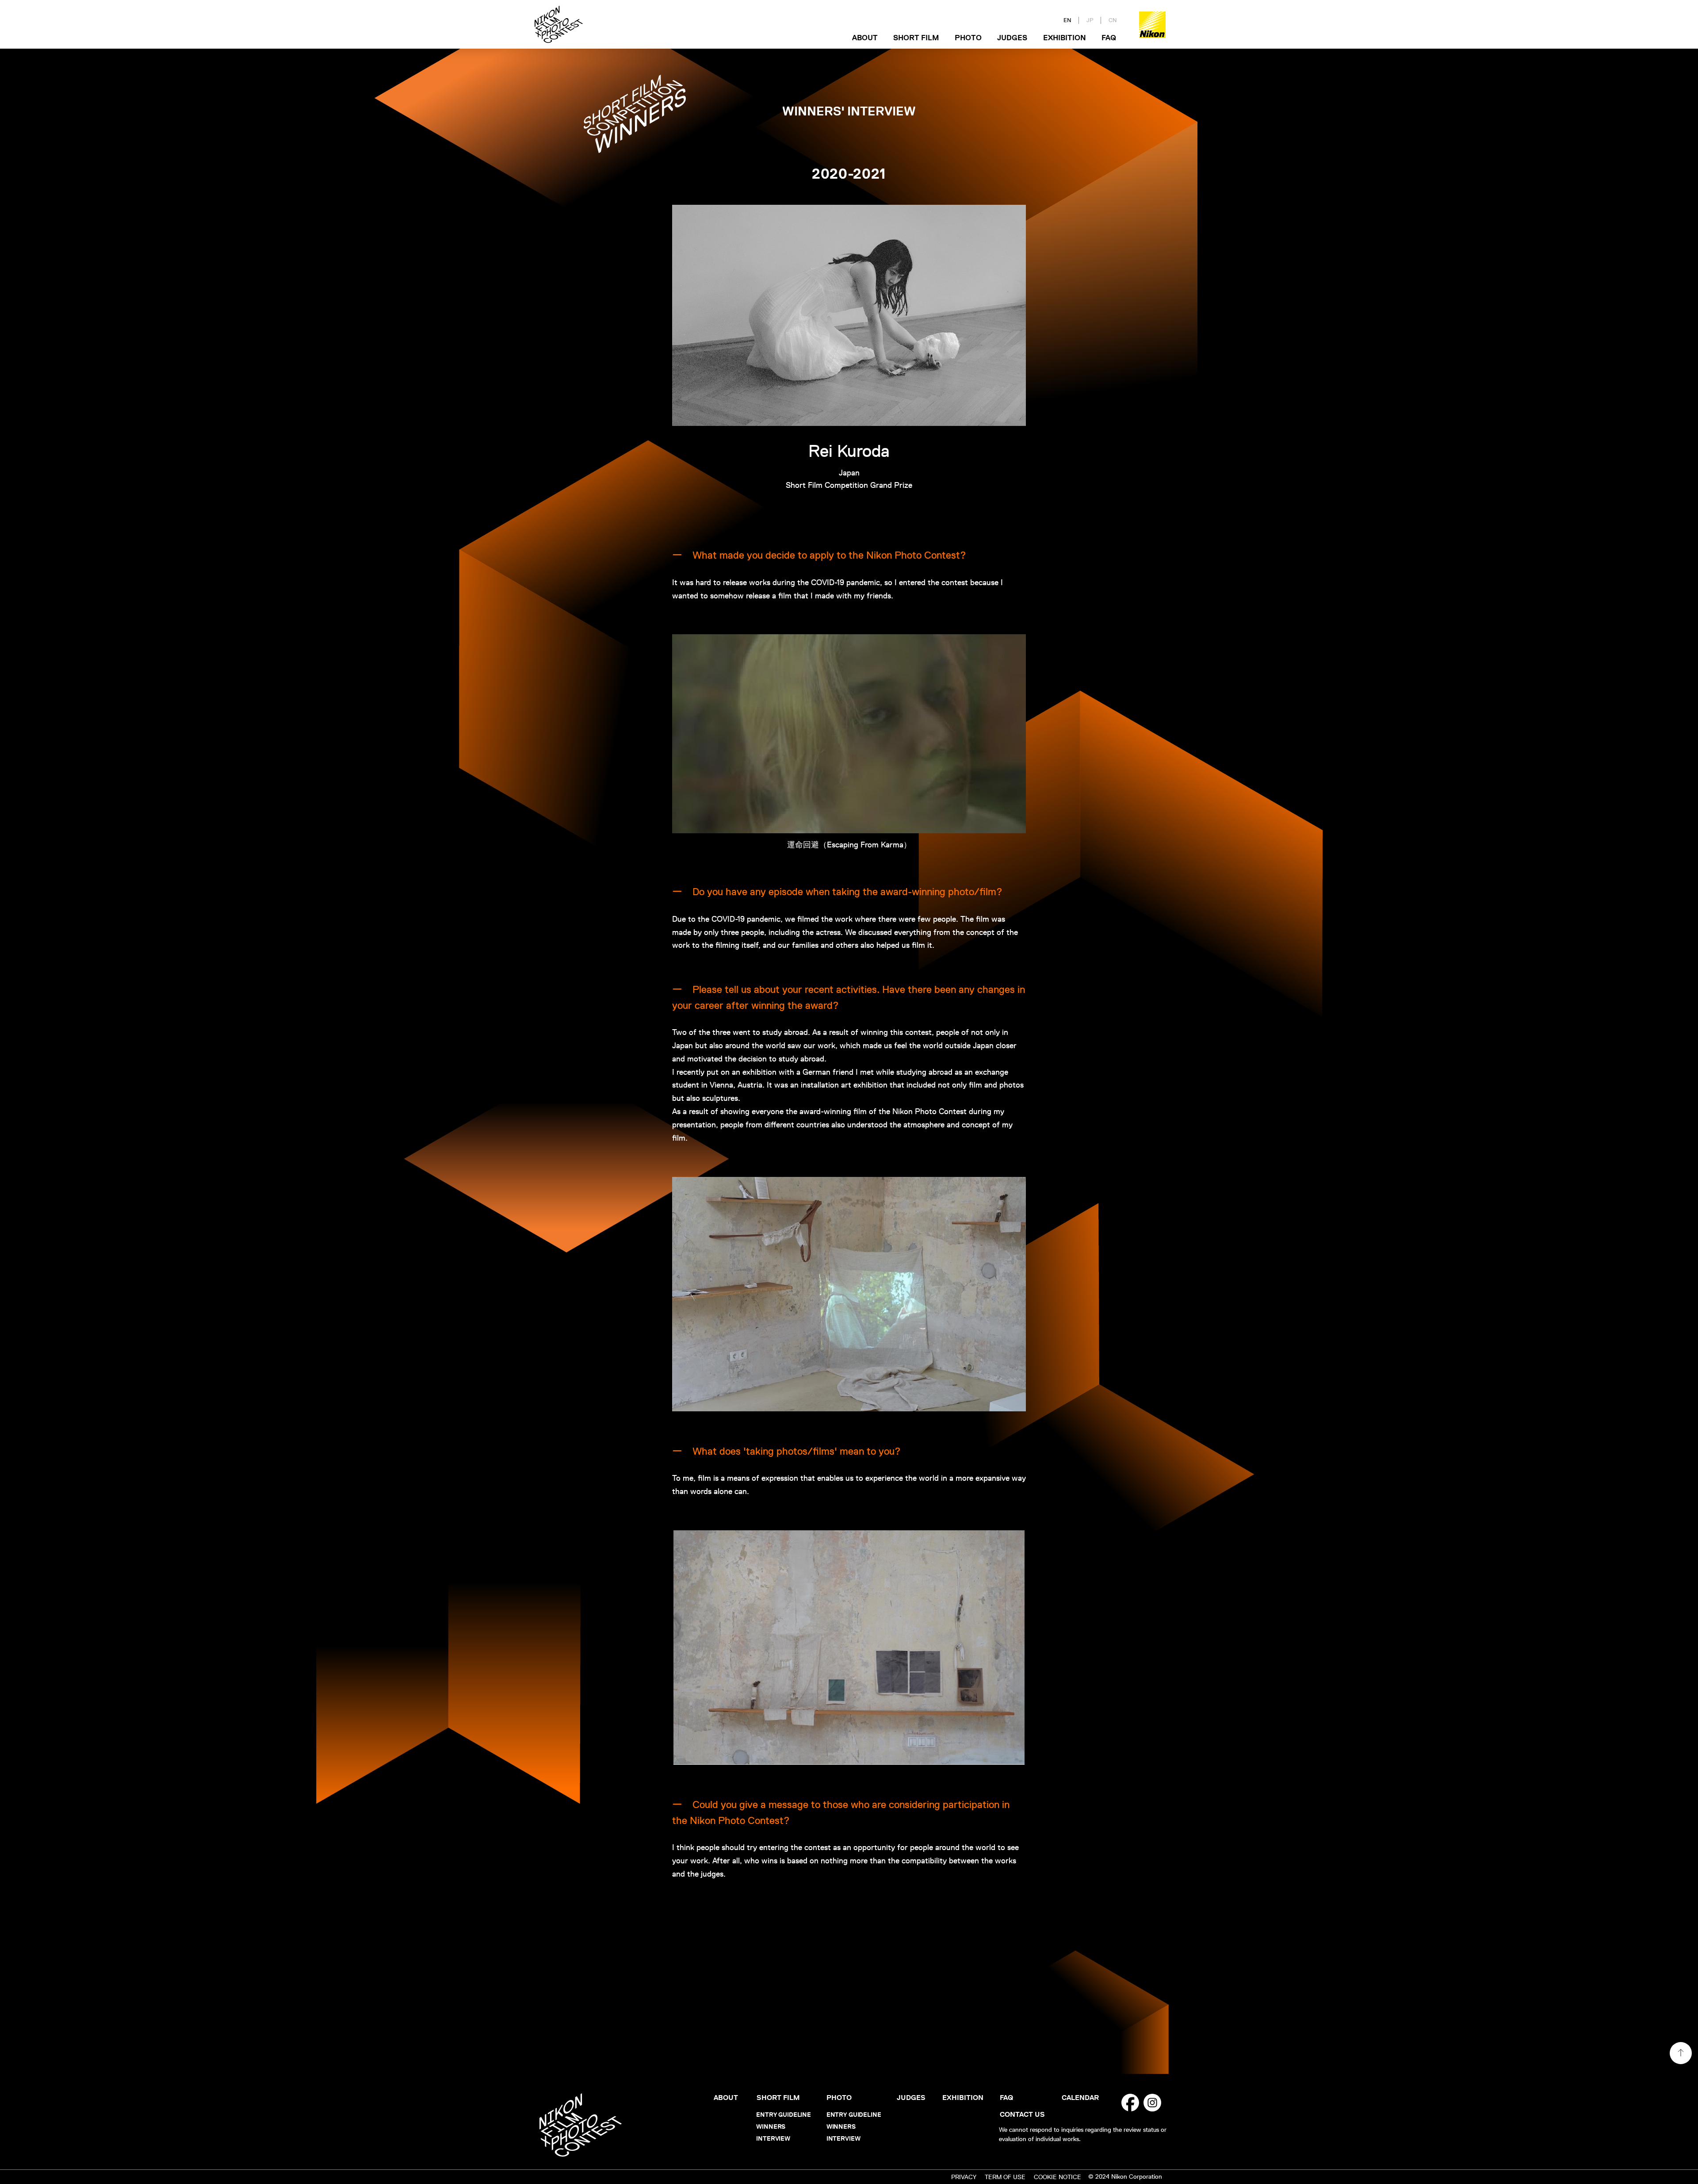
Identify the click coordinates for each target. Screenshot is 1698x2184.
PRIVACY (964, 2177)
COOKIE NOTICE (1057, 2177)
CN (1113, 20)
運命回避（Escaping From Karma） (849, 845)
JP (1090, 20)
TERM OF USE (1005, 2177)
